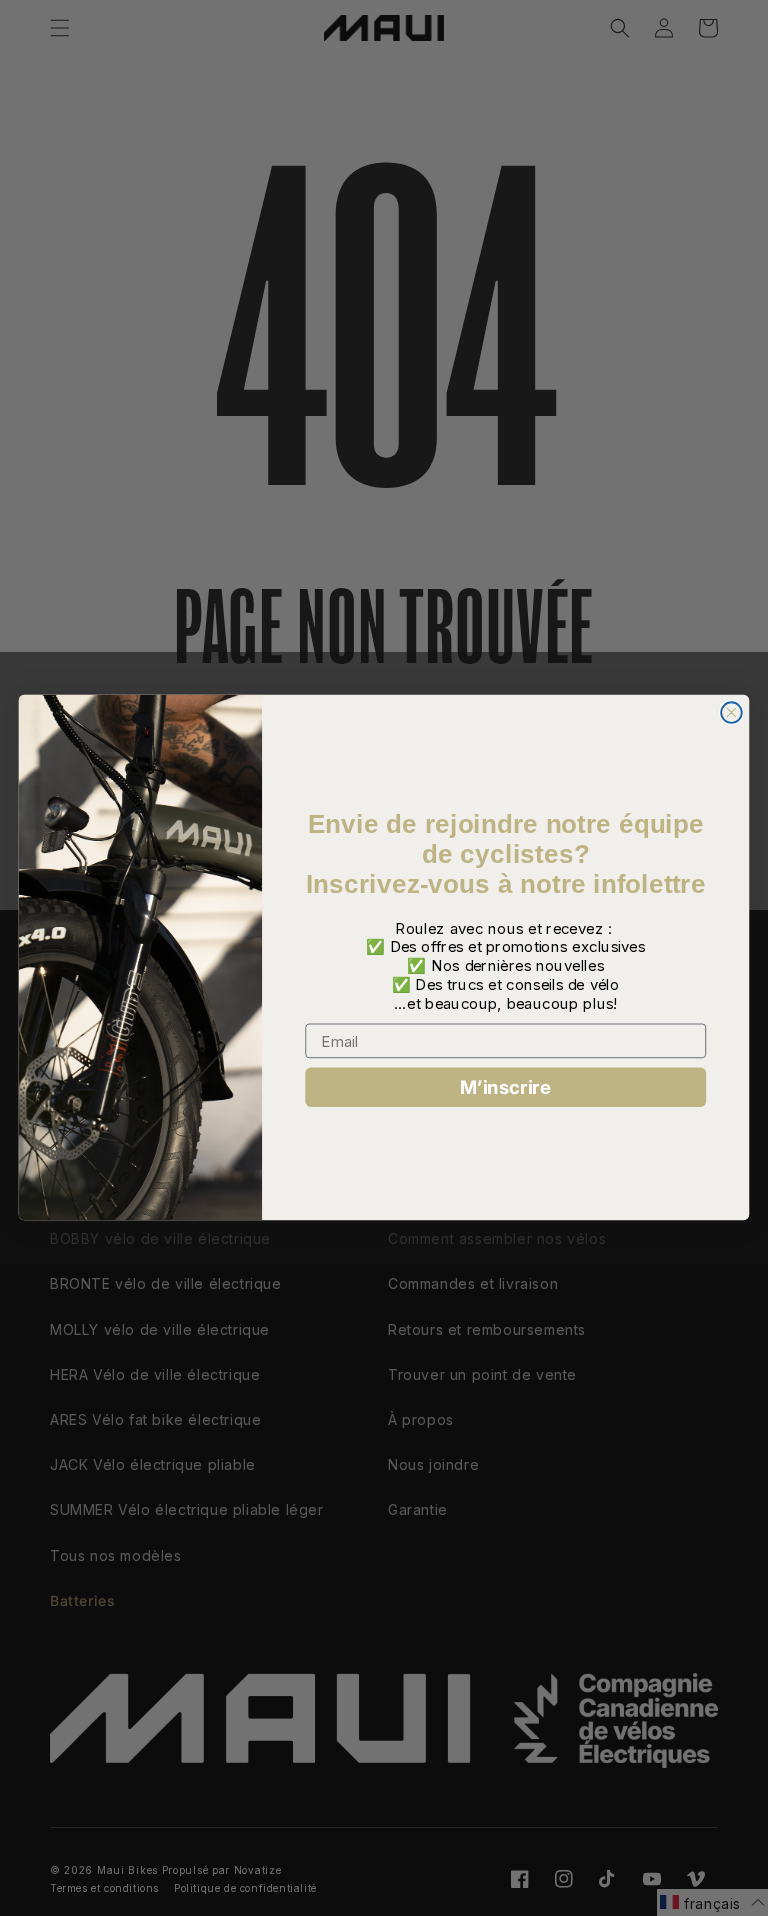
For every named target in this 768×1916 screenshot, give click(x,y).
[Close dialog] (731, 713)
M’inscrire (505, 1087)
